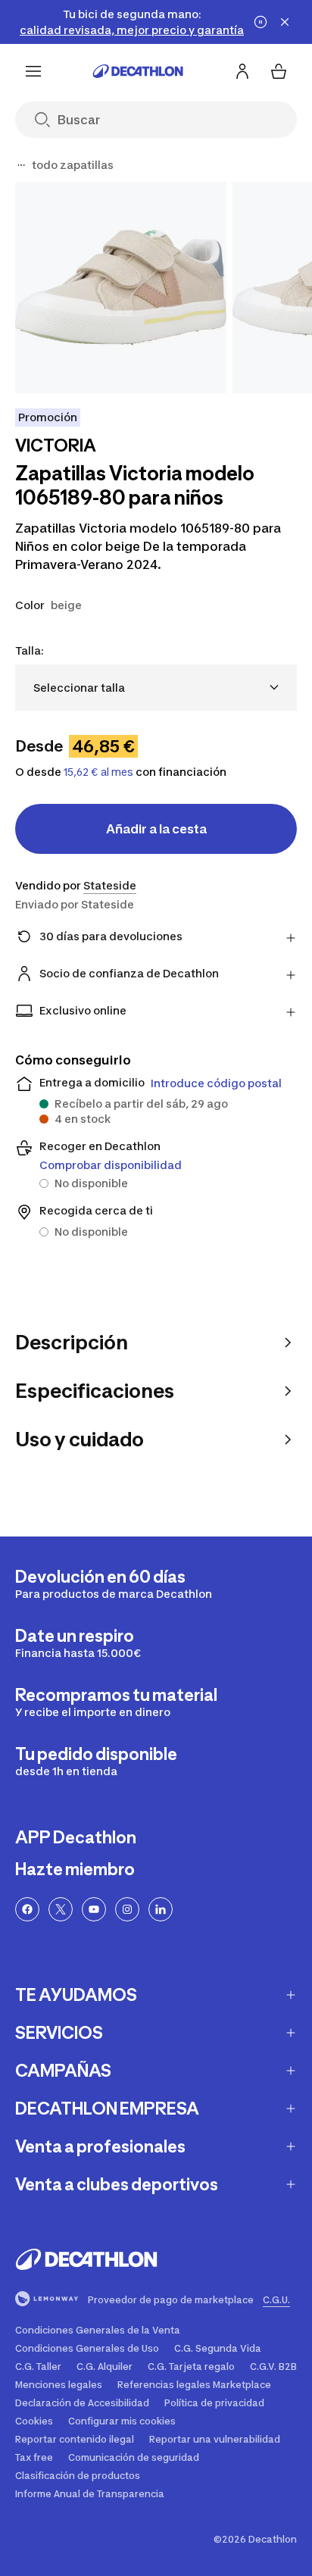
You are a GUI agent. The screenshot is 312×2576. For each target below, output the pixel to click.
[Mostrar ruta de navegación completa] (21, 165)
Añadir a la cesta (156, 829)
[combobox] (156, 688)
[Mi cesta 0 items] (279, 71)
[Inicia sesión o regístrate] (242, 71)
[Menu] (33, 71)
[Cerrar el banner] (285, 22)
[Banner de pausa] (261, 22)
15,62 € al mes (98, 772)
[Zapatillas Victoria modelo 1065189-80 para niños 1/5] (121, 288)
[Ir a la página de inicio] (138, 71)
